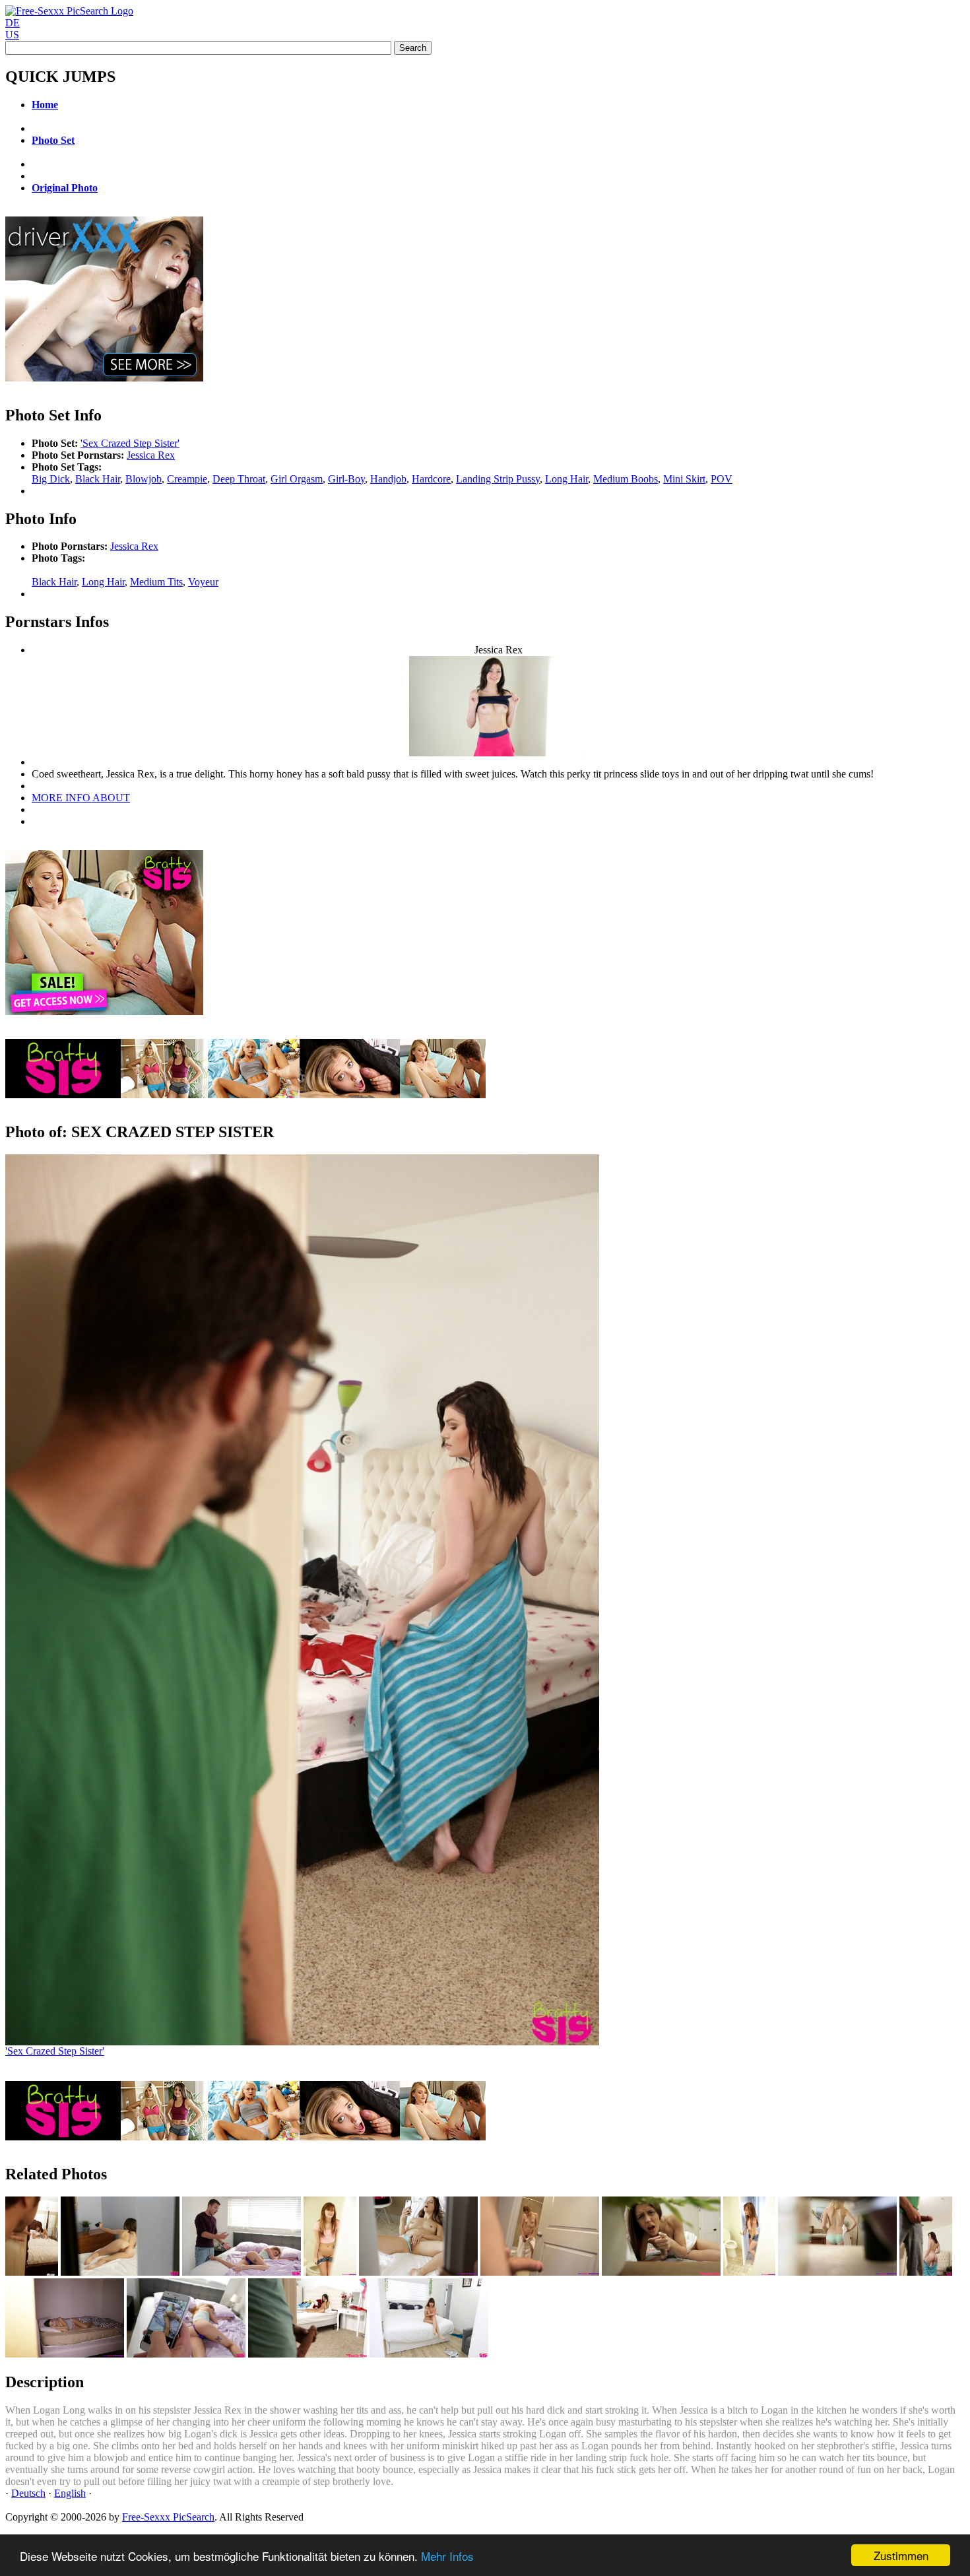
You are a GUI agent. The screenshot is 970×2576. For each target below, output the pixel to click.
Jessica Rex (151, 455)
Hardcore (431, 479)
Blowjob (144, 479)
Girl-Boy (346, 479)
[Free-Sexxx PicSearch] (69, 11)
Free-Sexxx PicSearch (168, 2517)
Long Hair (566, 479)
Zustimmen (901, 2555)
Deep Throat (239, 479)
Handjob (388, 479)
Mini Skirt (684, 479)
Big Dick (51, 479)
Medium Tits (156, 582)
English (70, 2493)
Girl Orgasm (297, 479)
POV (722, 479)
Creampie (187, 479)
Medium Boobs (626, 479)
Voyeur (203, 582)
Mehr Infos (447, 2556)
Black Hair (98, 479)
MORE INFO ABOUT (81, 798)
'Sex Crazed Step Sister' (130, 443)
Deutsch (28, 2493)
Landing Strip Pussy (498, 479)
